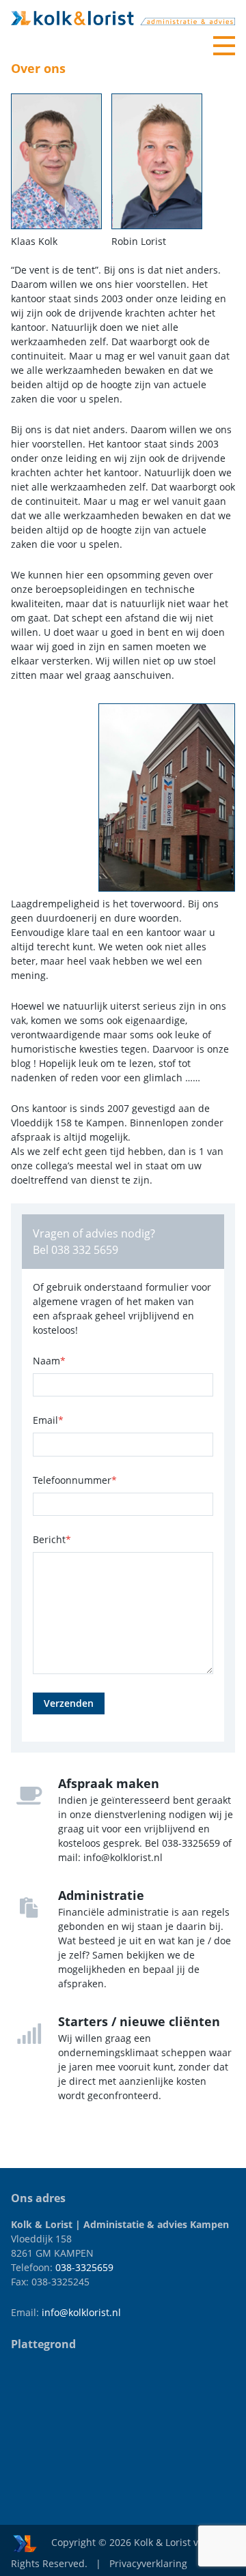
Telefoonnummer (75, 1480)
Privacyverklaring (148, 2563)
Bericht (52, 1539)
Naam (49, 1361)
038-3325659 (84, 2267)
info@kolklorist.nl (81, 2312)
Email (48, 1420)
